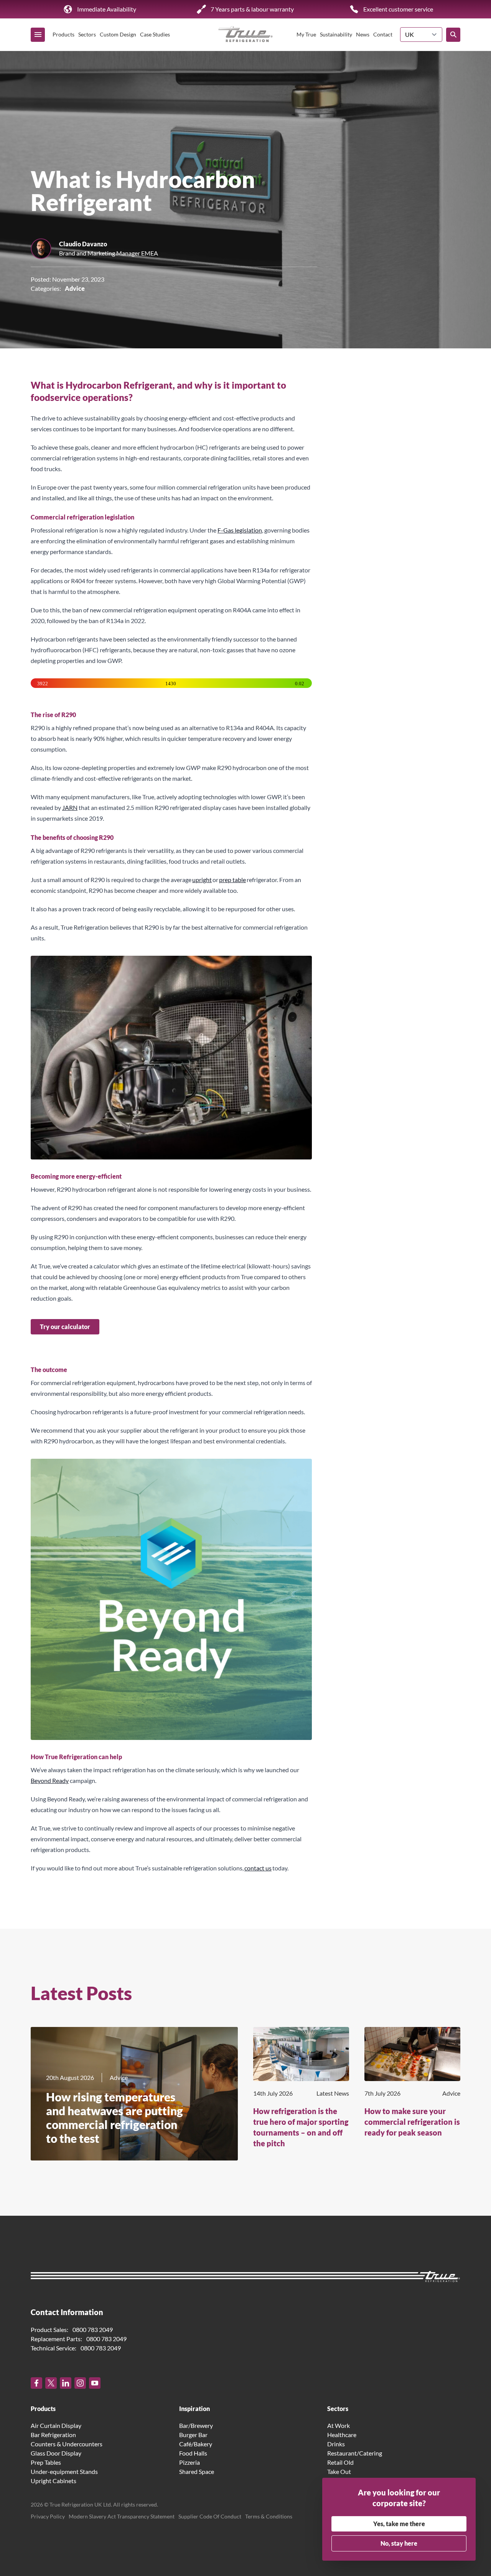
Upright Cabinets (54, 2481)
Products (63, 34)
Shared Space (197, 2471)
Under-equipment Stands (64, 2471)
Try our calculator (65, 1327)
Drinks (336, 2444)
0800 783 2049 (93, 2329)
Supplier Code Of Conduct (210, 2516)
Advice (75, 288)
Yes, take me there (399, 2524)
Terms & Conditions (269, 2516)
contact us (258, 1868)
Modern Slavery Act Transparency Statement (122, 2516)
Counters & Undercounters (67, 2444)
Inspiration (194, 2409)
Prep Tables (46, 2462)
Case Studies (155, 34)
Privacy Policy (48, 2516)
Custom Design (118, 34)
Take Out (339, 2471)
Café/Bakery (196, 2444)
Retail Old (340, 2462)
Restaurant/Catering (355, 2453)
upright (202, 880)
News (363, 34)
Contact (383, 34)
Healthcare (342, 2435)
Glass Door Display (56, 2453)
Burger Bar (193, 2435)
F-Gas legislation (240, 530)
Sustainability (336, 34)
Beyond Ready (50, 1780)
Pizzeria (189, 2462)
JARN (70, 807)
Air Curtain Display (56, 2425)
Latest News (333, 2093)
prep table (232, 880)
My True (306, 34)
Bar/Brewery (196, 2425)
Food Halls (193, 2453)
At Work (339, 2425)
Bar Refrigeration (53, 2435)
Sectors (87, 34)
